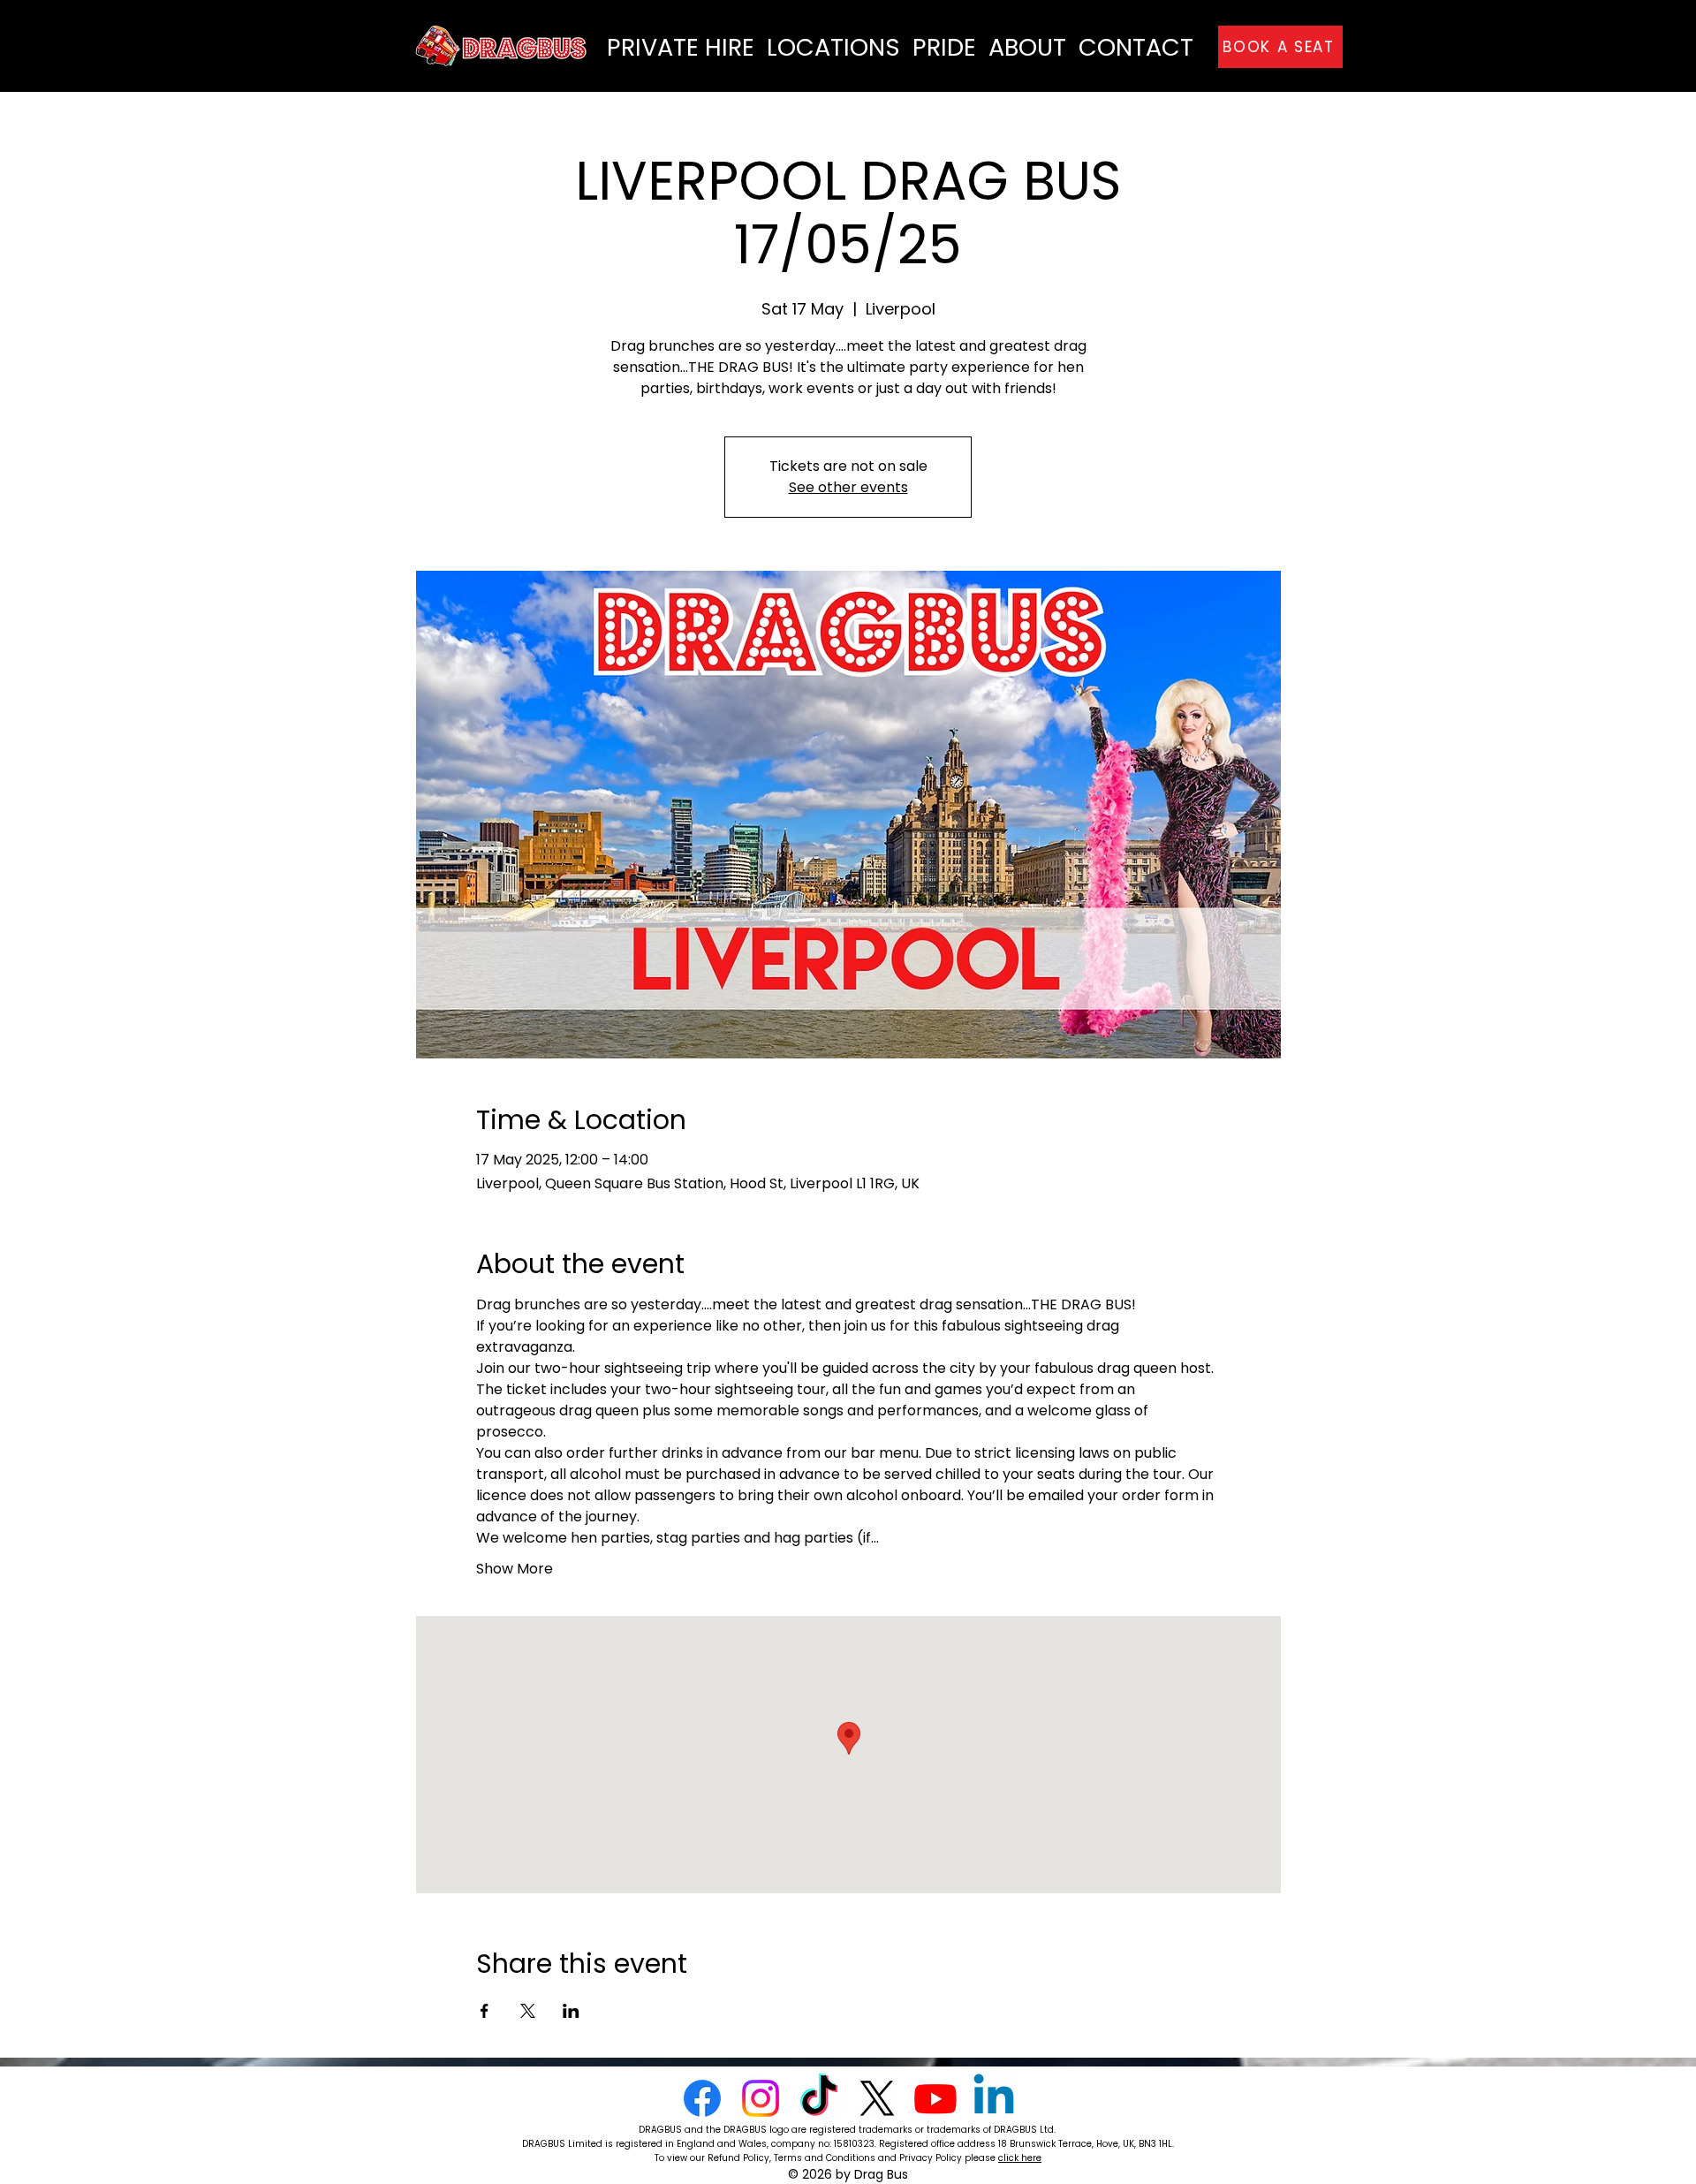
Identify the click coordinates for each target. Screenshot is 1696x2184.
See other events (848, 487)
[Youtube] (935, 2098)
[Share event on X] (528, 2011)
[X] (877, 2098)
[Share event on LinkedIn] (571, 2011)
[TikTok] (819, 2098)
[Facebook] (702, 2098)
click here (1020, 2158)
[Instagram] (761, 2098)
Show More (515, 1569)
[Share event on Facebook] (485, 2011)
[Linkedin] (994, 2098)
